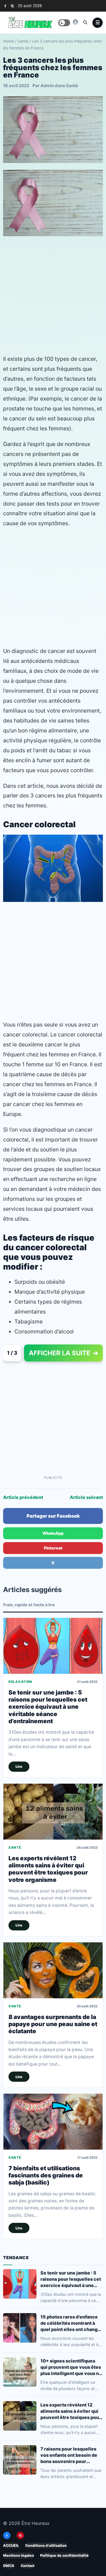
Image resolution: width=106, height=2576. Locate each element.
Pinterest (53, 1548)
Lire (19, 1767)
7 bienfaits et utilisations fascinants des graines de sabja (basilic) (46, 2175)
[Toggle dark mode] (64, 23)
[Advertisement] (53, 295)
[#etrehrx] (75, 22)
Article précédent (23, 1497)
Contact (28, 2566)
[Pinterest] (12, 6)
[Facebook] (5, 6)
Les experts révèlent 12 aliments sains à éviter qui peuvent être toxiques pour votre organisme (48, 1869)
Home (8, 41)
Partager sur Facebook (53, 1516)
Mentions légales (19, 2556)
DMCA (9, 2566)
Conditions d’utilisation (46, 2545)
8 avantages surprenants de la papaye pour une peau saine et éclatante (53, 2024)
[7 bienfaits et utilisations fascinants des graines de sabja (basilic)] (53, 2122)
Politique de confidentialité (64, 2556)
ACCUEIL (11, 2545)
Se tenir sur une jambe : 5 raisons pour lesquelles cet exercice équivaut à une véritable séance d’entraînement (48, 1707)
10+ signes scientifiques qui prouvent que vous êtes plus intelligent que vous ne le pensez (71, 2367)
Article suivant (86, 1497)
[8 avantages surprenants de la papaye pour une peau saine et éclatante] (53, 1970)
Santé (23, 41)
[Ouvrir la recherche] (85, 22)
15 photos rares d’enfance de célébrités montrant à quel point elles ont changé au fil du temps (70, 2323)
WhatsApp (53, 1533)
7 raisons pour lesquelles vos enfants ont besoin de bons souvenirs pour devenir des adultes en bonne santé (69, 2455)
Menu (98, 23)
